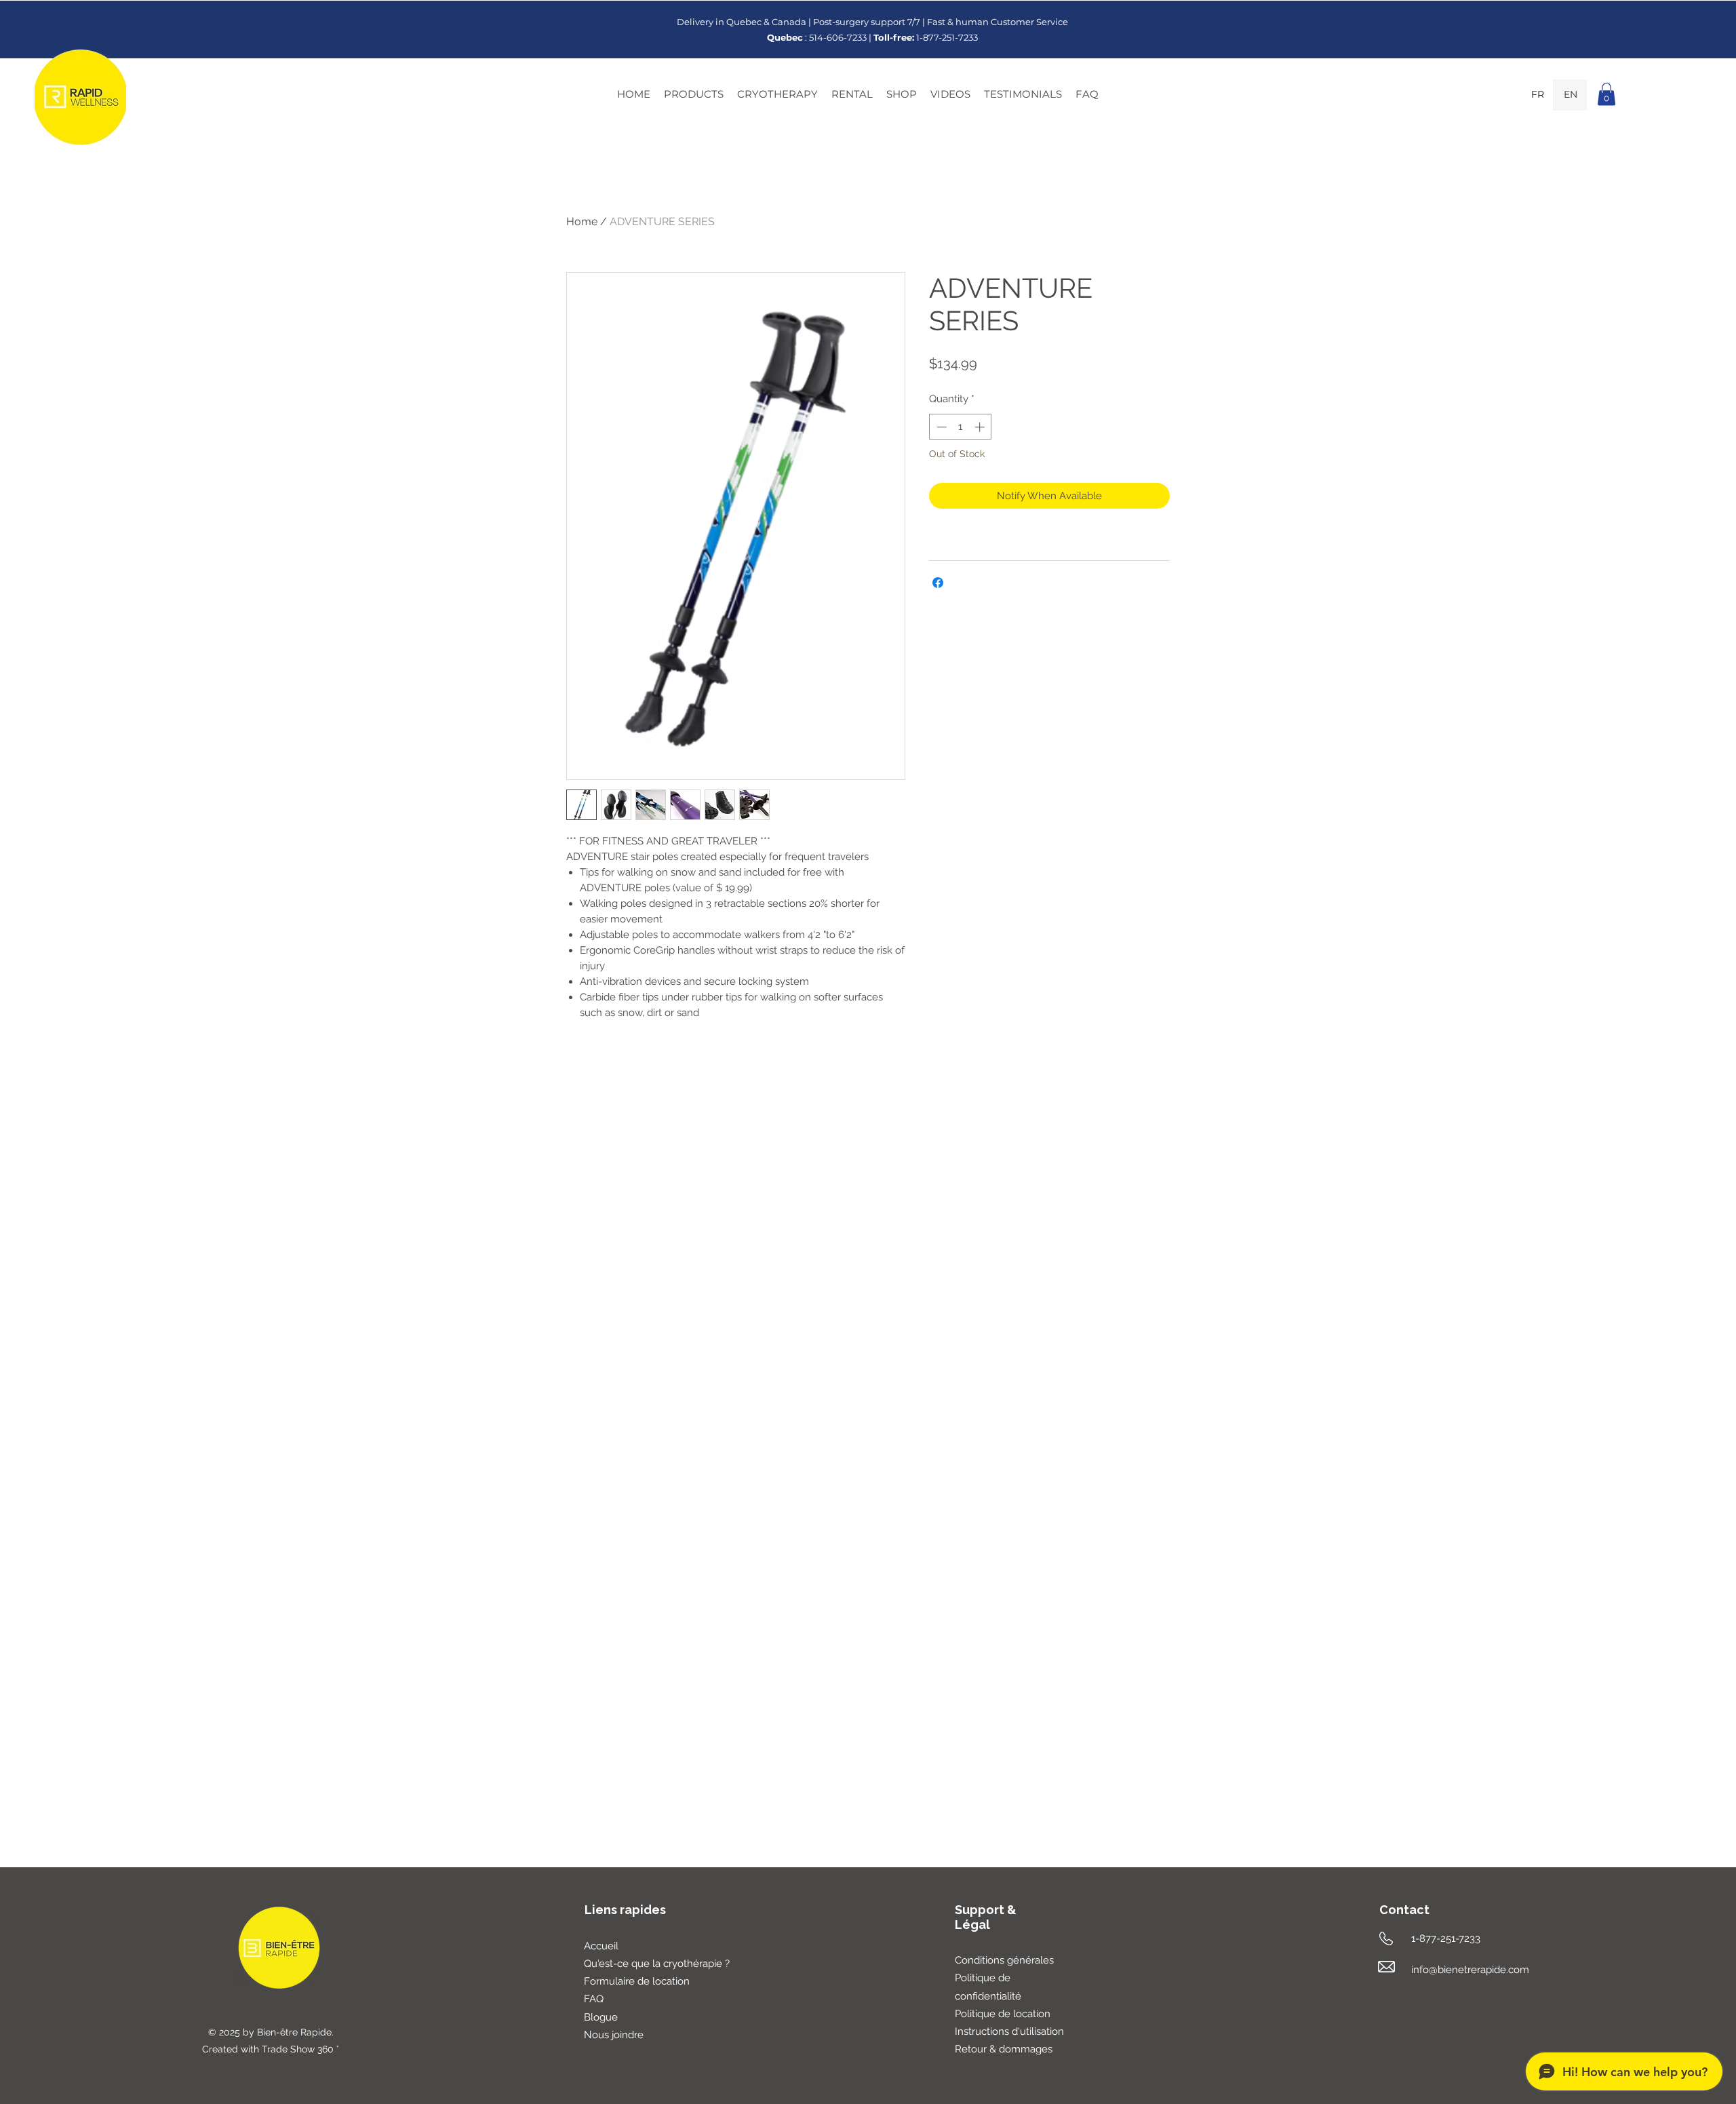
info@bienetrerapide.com (1470, 1970)
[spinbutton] (961, 427)
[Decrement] (940, 427)
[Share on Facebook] (938, 583)
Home (582, 221)
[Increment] (981, 427)
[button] (694, 94)
